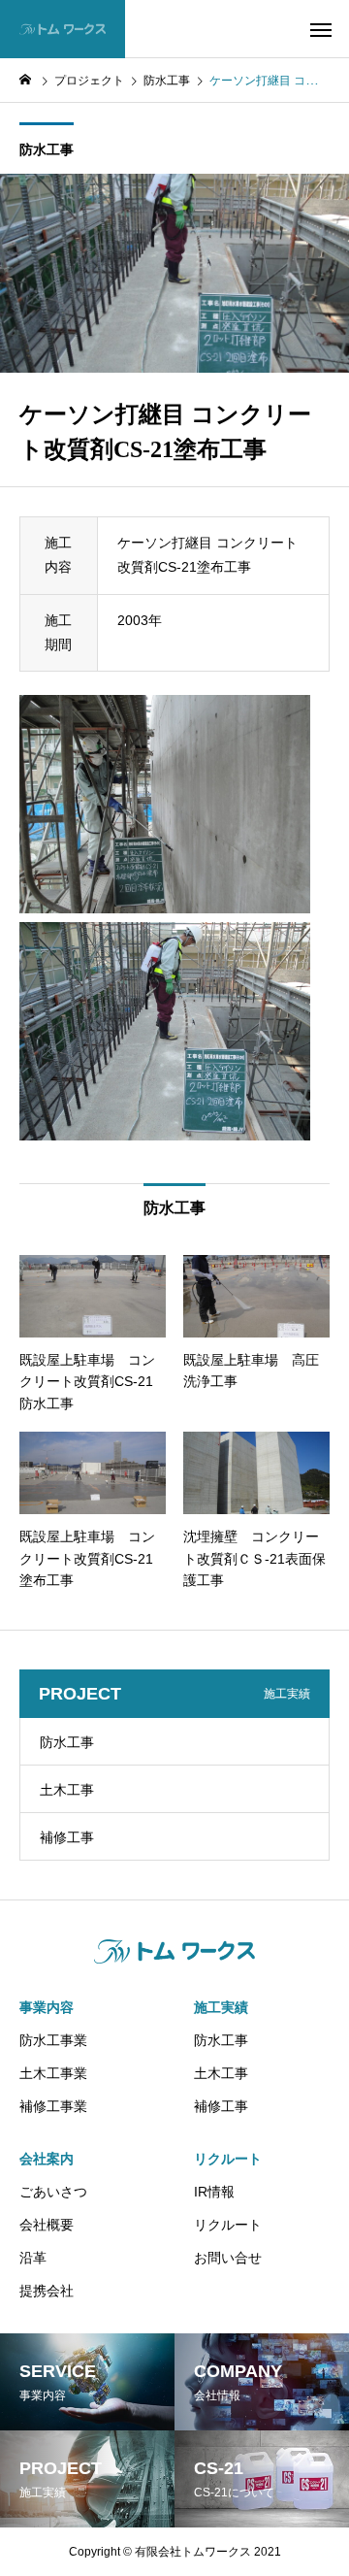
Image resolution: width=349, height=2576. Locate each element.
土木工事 (67, 1790)
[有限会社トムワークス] (63, 29)
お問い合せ (228, 2258)
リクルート (228, 2159)
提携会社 (47, 2291)
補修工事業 (53, 2106)
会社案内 (47, 2159)
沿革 (33, 2258)
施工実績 (221, 2007)
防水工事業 (53, 2040)
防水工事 (47, 149)
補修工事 (67, 1837)
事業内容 (47, 2007)
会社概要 (47, 2225)
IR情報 (214, 2192)
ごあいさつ (53, 2192)
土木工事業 (53, 2073)
